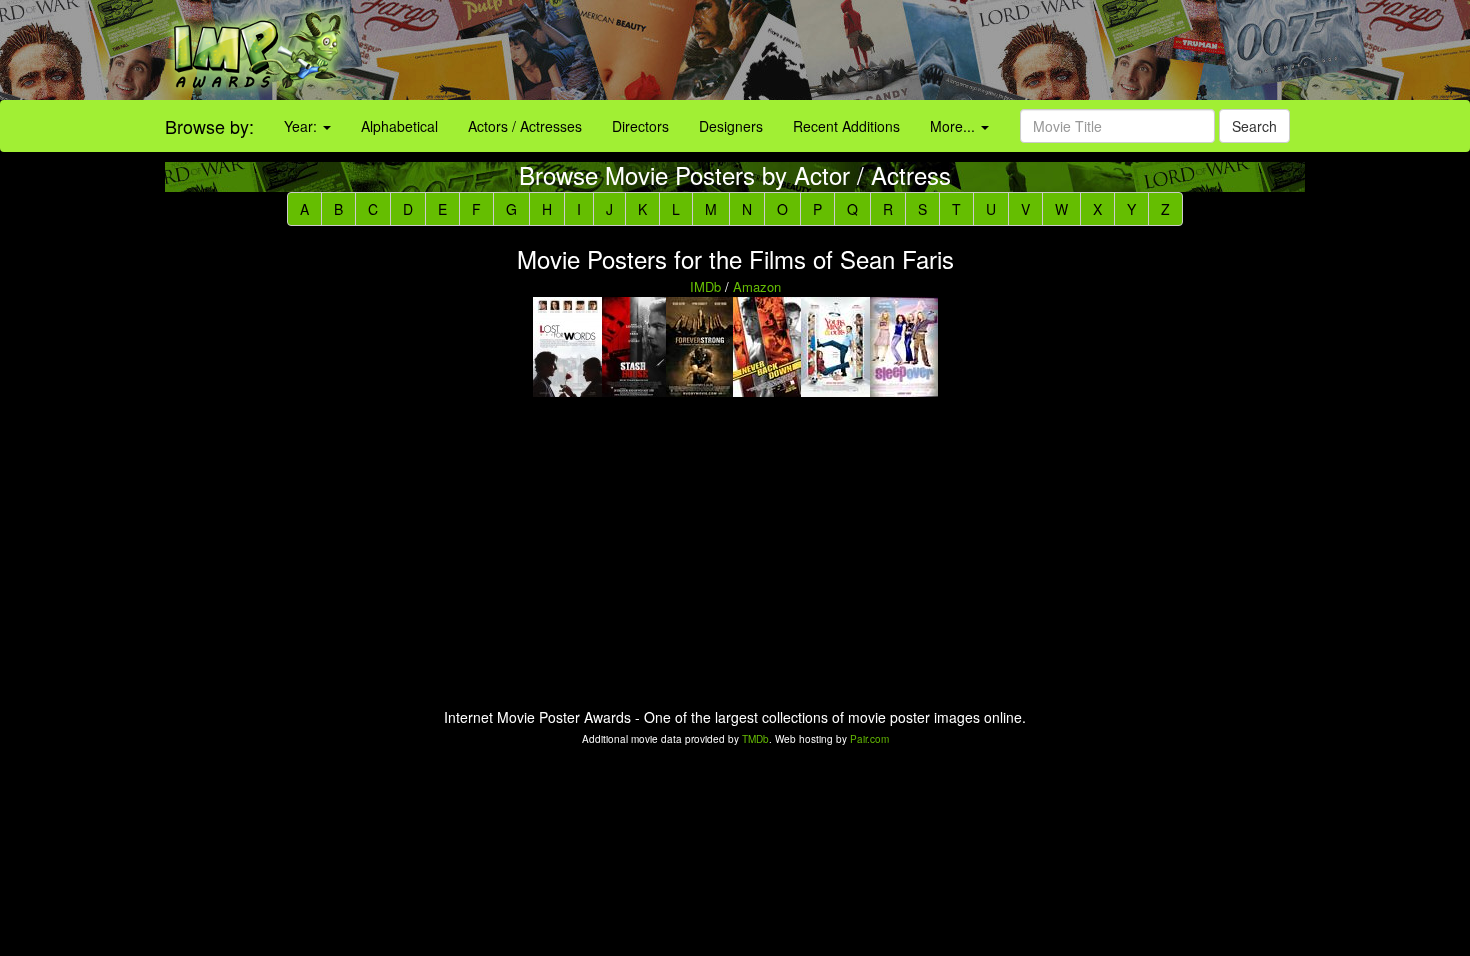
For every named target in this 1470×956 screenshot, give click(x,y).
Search (1254, 126)
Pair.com (869, 739)
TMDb (755, 739)
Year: (302, 126)
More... (954, 126)
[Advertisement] (919, 50)
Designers (731, 126)
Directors (640, 126)
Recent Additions (846, 126)
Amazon (757, 286)
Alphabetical (399, 126)
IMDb (705, 286)
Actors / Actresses (525, 126)
